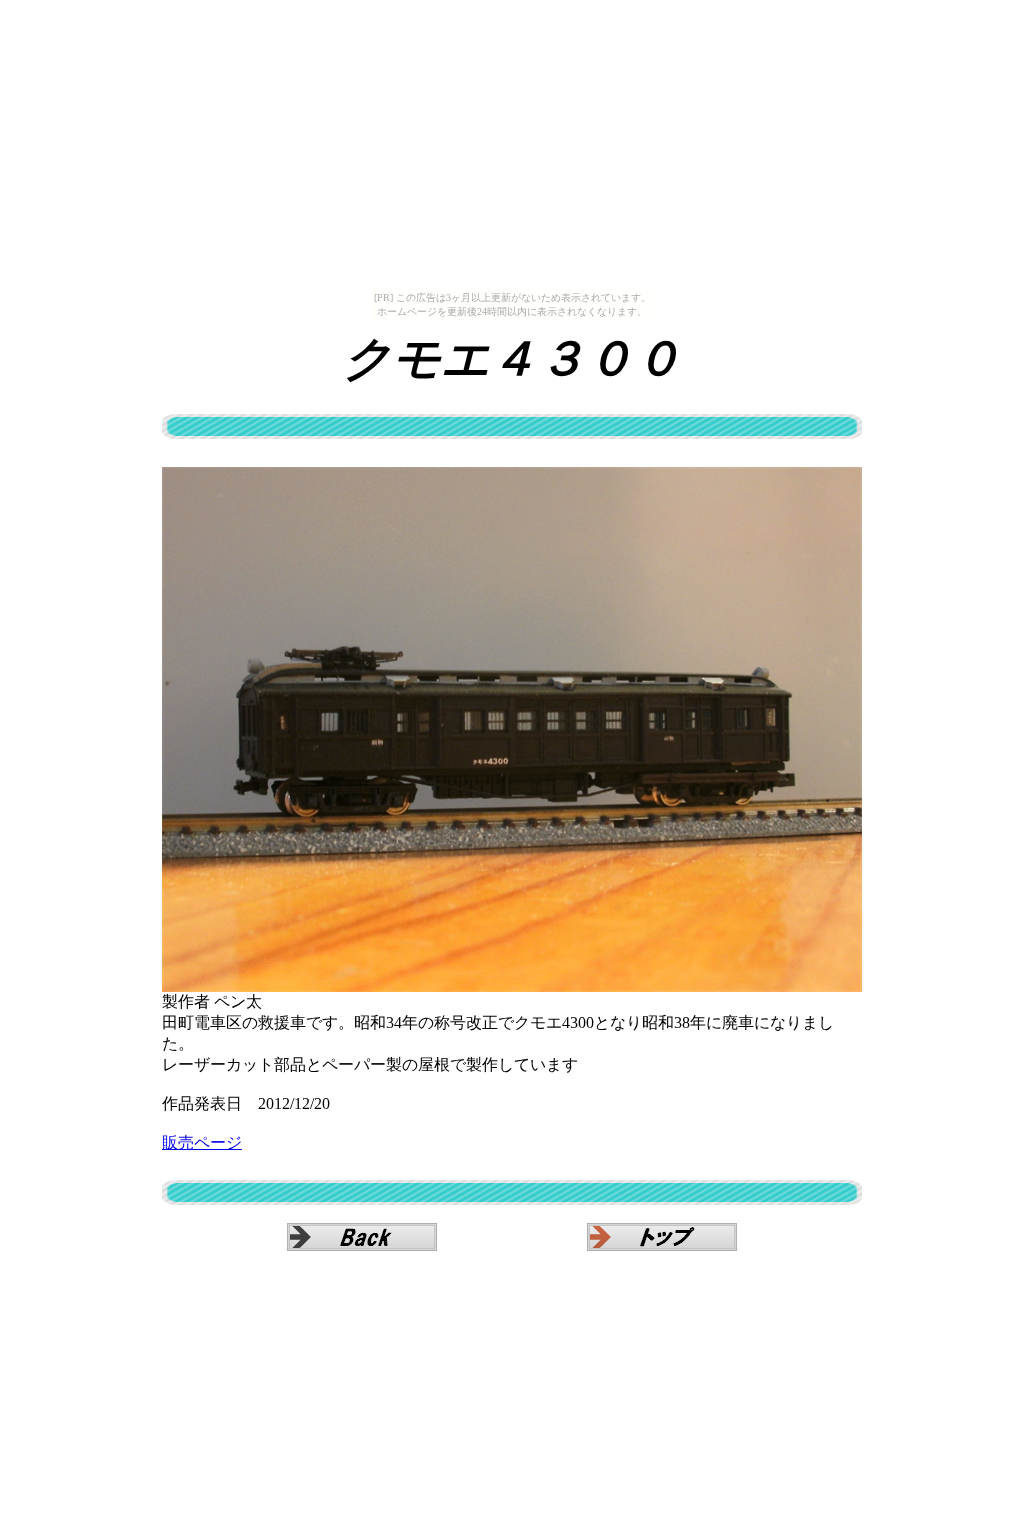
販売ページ (202, 1142)
